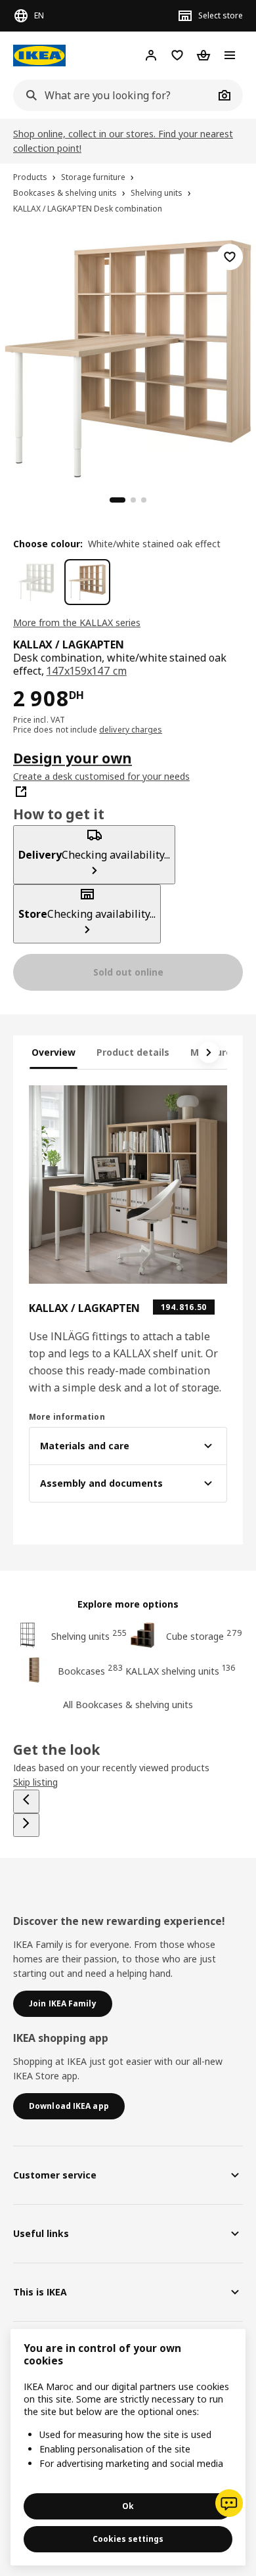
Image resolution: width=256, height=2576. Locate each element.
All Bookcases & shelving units (128, 1705)
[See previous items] (26, 1801)
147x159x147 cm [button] (87, 671)
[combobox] (114, 95)
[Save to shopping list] (230, 257)
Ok (128, 2506)
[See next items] (209, 1052)
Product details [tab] (133, 1052)
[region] (128, 357)
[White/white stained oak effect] (87, 582)
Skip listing (35, 1782)
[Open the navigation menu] (230, 55)
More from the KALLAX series (77, 622)
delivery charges (131, 730)
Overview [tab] (53, 1052)
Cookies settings (128, 2539)
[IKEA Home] (39, 56)
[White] (36, 582)
